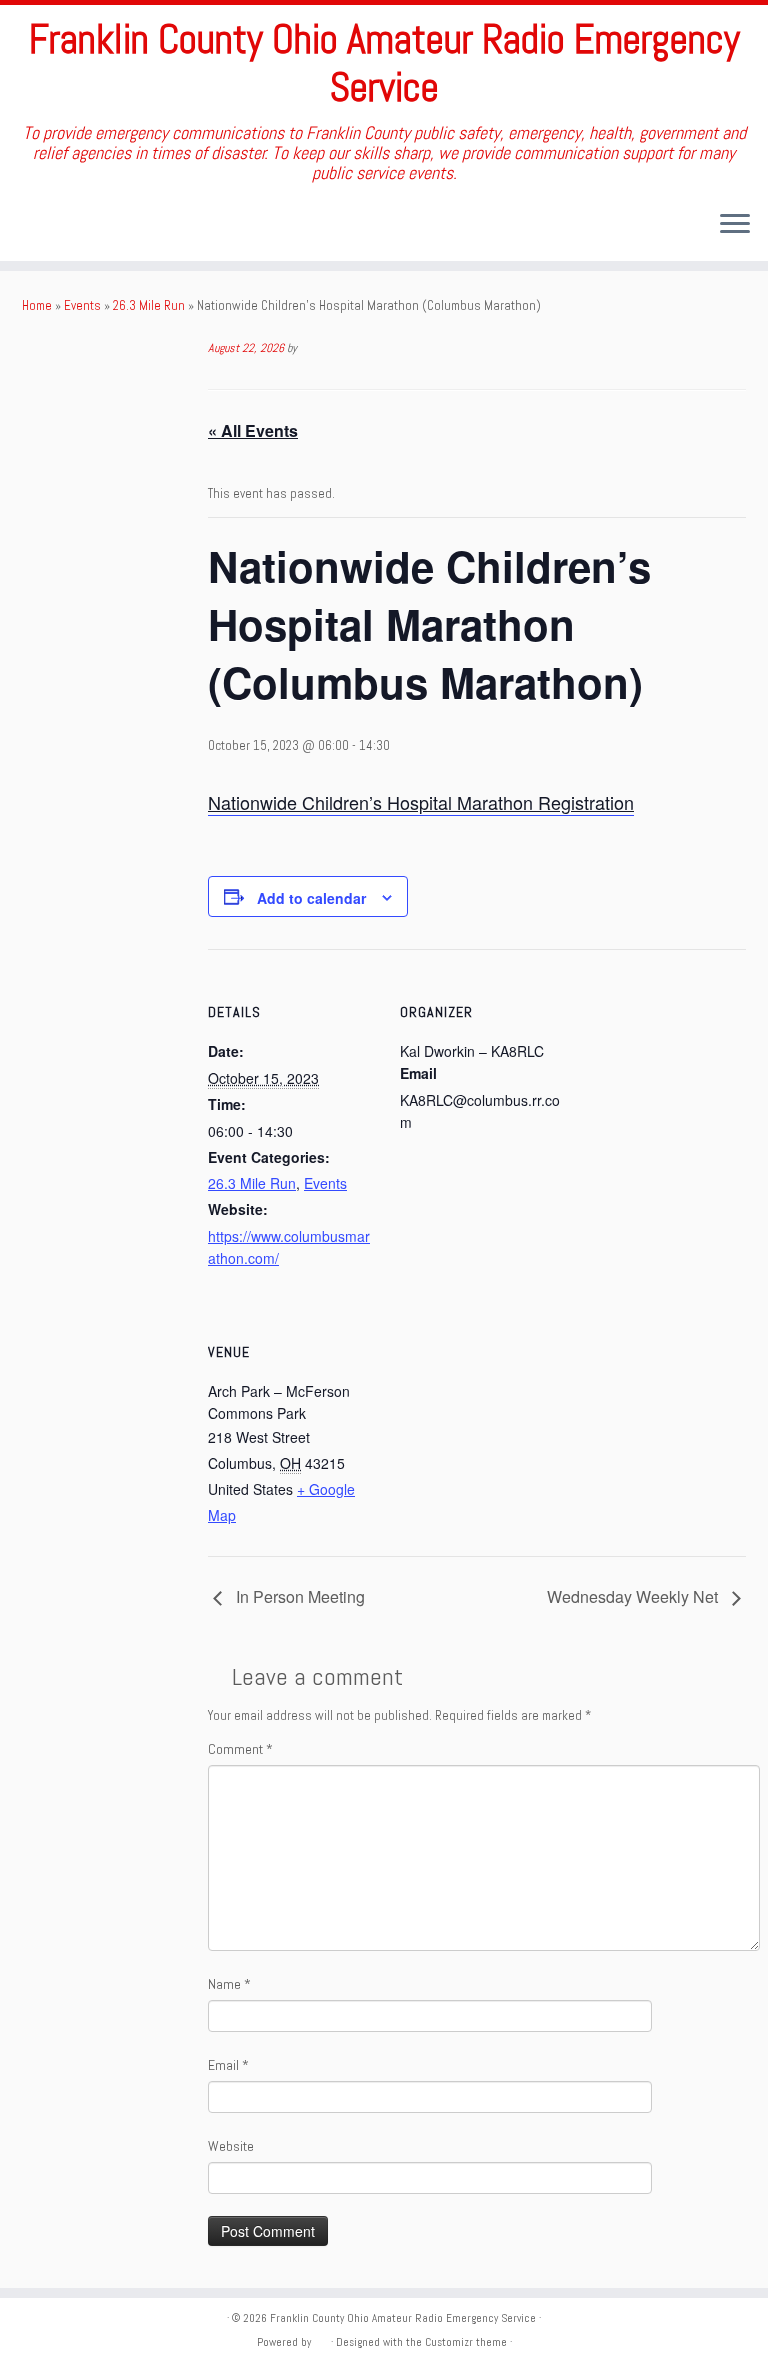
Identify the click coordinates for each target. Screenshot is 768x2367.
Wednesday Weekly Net (634, 1596)
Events (82, 305)
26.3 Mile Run (149, 305)
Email (228, 2065)
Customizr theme (466, 2342)
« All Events (253, 430)
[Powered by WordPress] (321, 2339)
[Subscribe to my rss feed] (36, 225)
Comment (240, 1749)
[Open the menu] (735, 225)
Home (37, 305)
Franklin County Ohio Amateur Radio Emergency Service (384, 64)
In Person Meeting (298, 1596)
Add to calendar (311, 898)
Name (229, 1984)
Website (231, 2146)
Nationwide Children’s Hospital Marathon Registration (421, 802)
